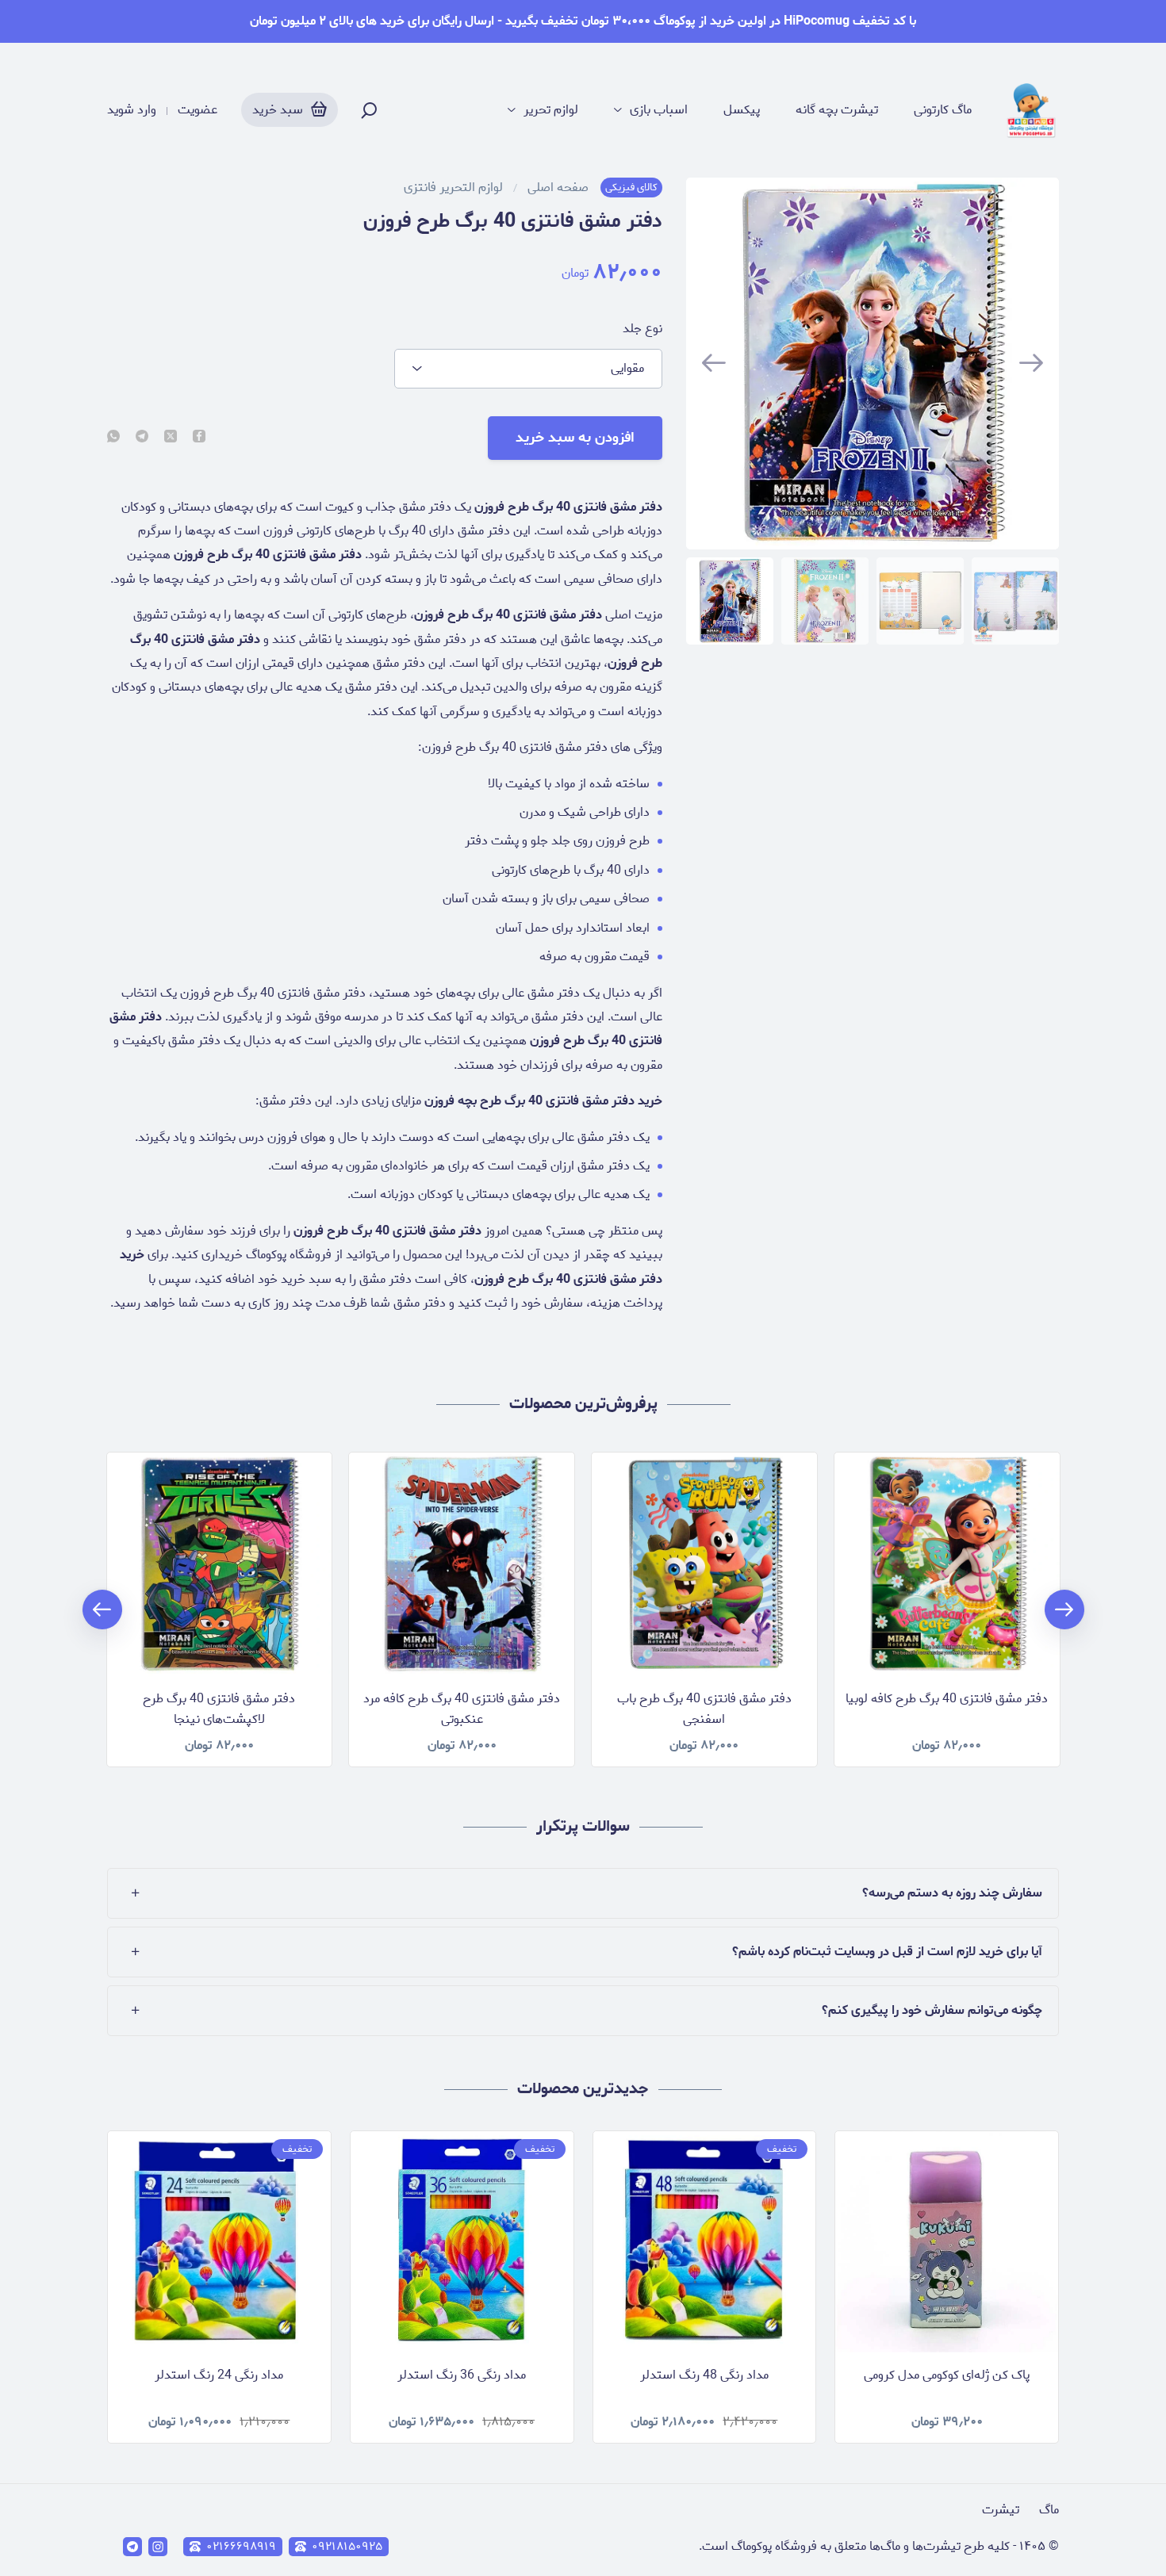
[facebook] (199, 438)
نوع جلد (642, 329)
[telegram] (142, 438)
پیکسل (742, 110)
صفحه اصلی (558, 188)
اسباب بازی (659, 110)
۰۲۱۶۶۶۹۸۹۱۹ (241, 2547)
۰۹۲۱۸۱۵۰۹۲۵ (347, 2547)
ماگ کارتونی (943, 110)
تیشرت (1001, 2510)
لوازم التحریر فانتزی (453, 188)
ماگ (1049, 2510)
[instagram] (158, 2547)
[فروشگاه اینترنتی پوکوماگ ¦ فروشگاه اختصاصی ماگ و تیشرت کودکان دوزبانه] (1031, 110)
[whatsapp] (113, 438)
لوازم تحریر (551, 110)
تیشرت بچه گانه (837, 110)
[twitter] (171, 438)
